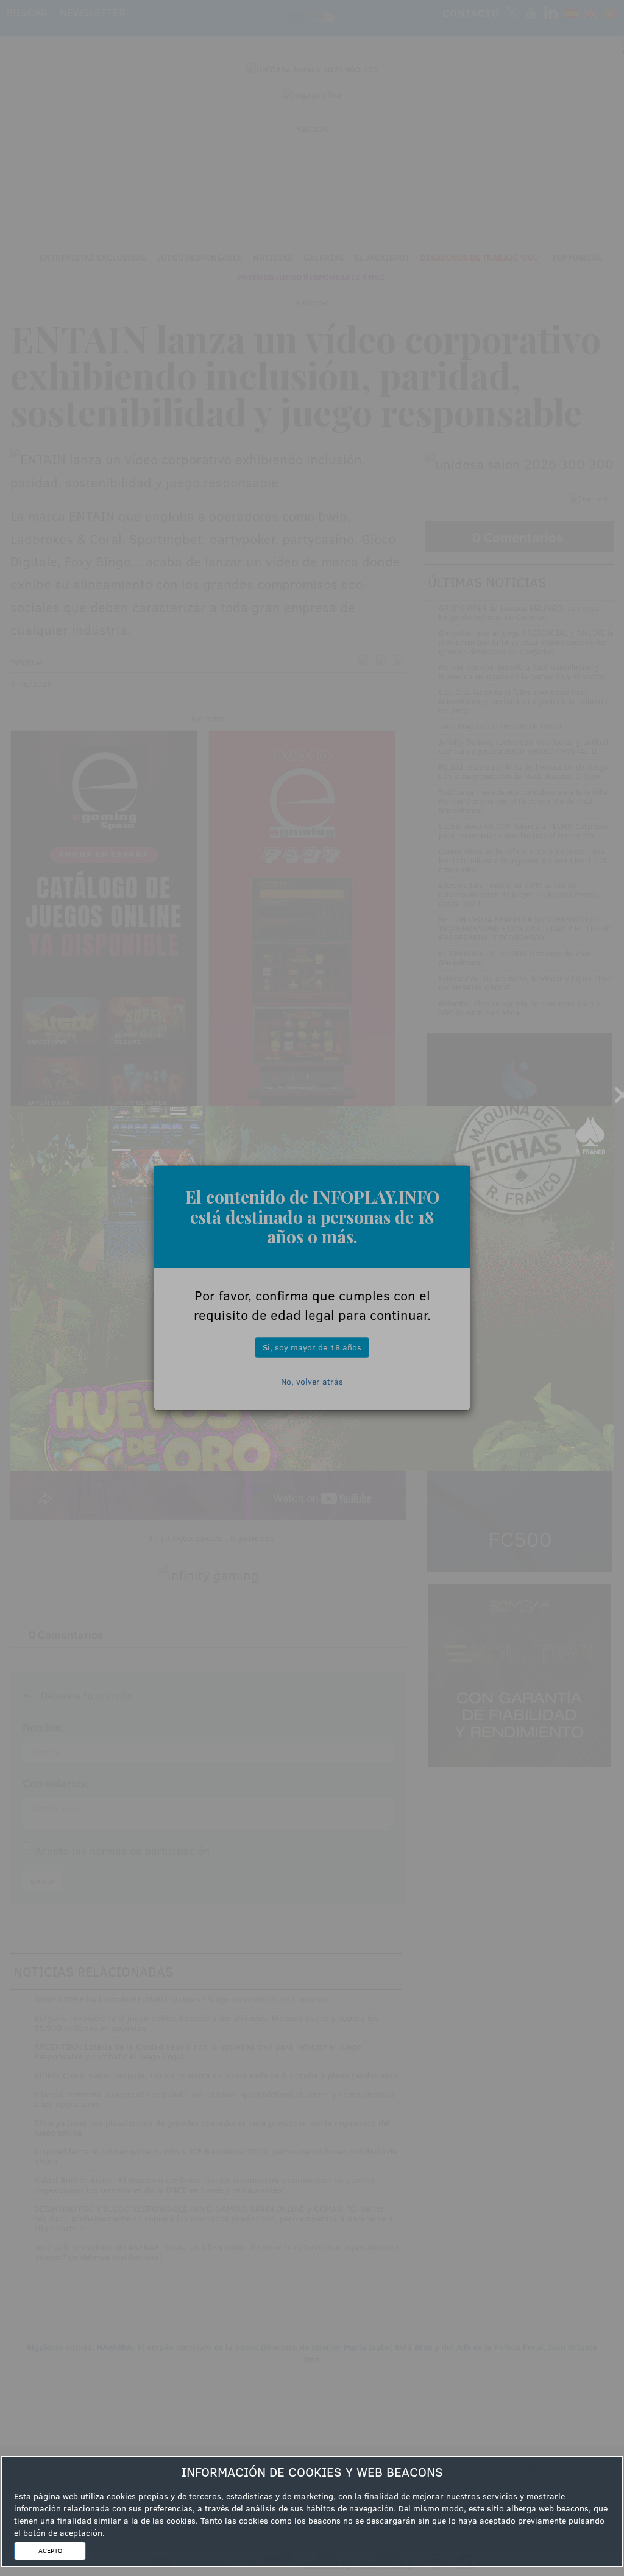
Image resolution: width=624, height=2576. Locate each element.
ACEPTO (50, 2550)
